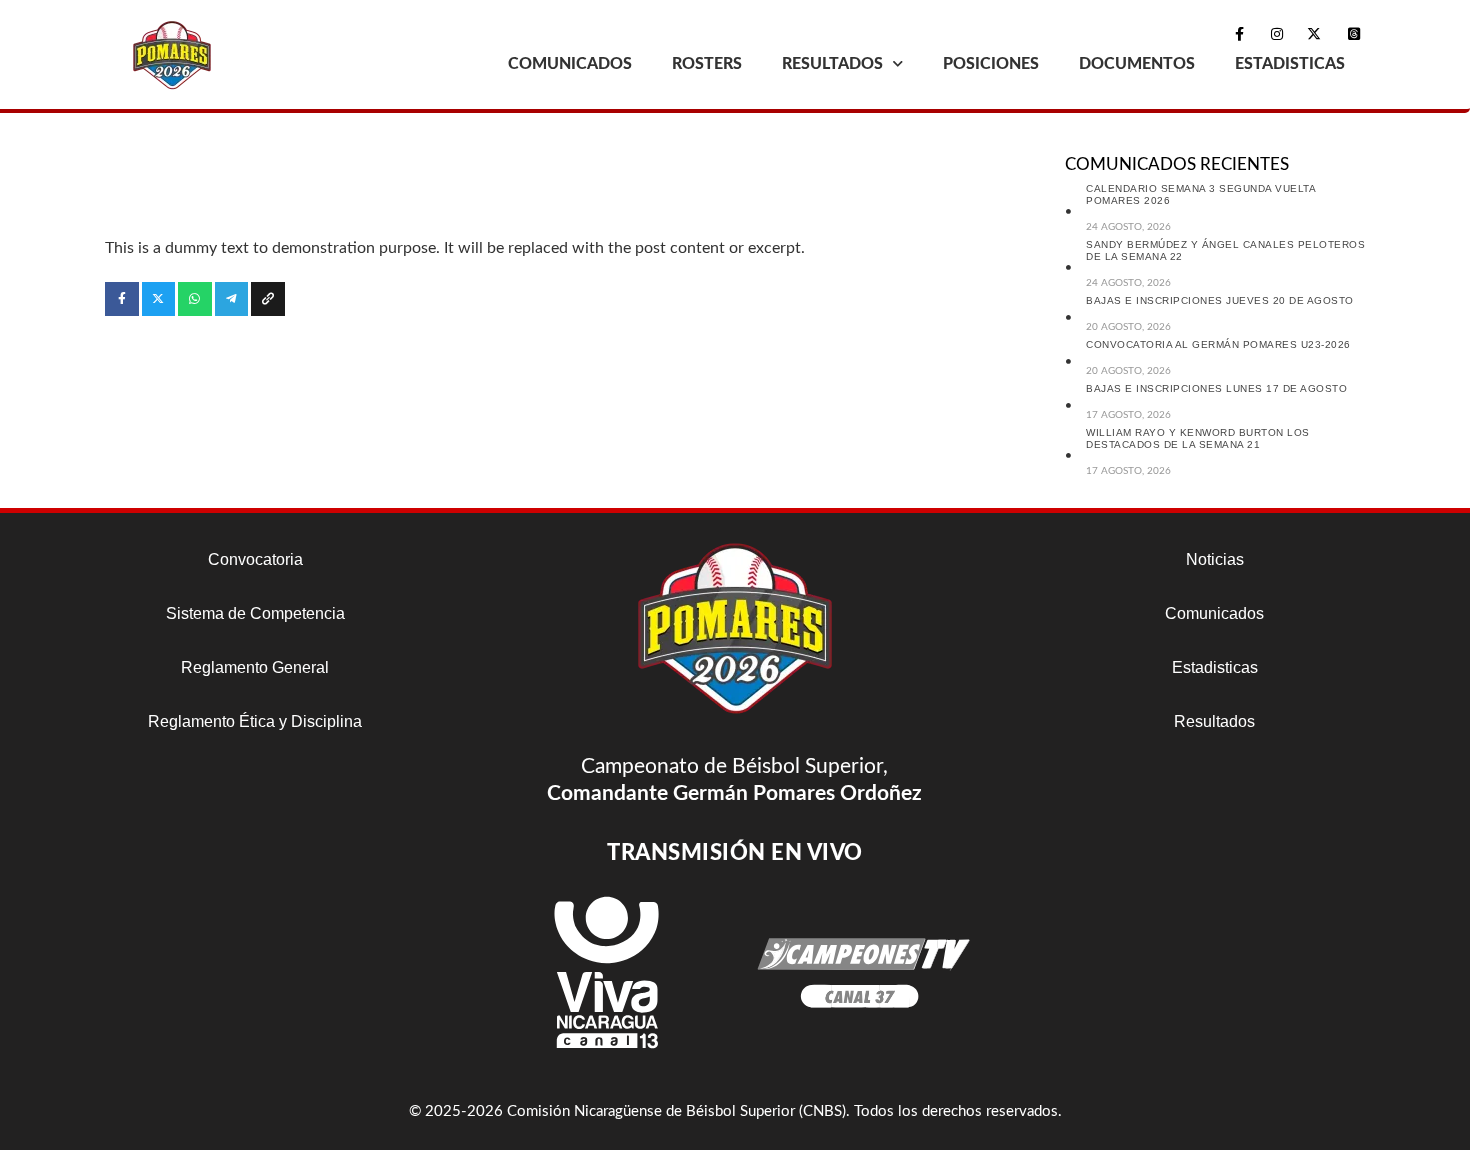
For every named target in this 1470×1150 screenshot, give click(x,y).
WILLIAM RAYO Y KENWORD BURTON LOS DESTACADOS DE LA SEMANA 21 (1198, 438)
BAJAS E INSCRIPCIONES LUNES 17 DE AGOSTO (1216, 388)
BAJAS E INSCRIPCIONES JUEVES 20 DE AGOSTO (1220, 300)
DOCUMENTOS (1137, 64)
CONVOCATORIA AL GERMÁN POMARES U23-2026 (1218, 344)
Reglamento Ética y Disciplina (255, 721)
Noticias (1215, 559)
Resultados (1214, 721)
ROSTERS (707, 64)
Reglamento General (255, 667)
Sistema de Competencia (255, 613)
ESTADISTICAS (1290, 64)
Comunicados (1214, 613)
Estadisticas (1215, 667)
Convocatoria (255, 559)
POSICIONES (991, 64)
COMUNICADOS (570, 64)
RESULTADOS (832, 64)
